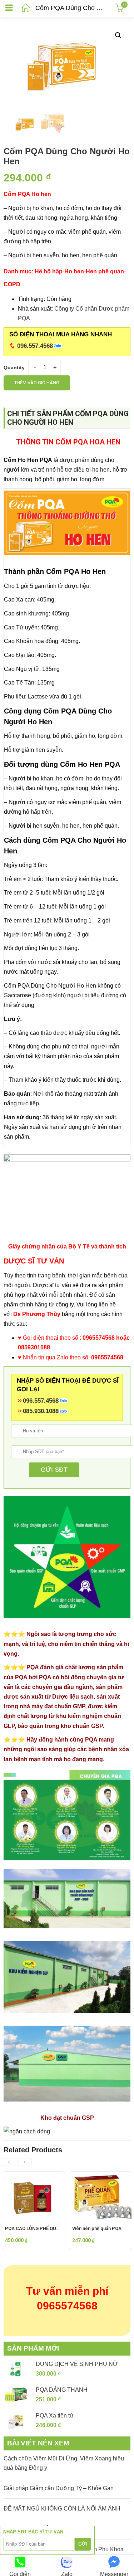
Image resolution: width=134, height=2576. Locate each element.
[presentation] (9, 2162)
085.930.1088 (41, 1411)
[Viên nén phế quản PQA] (101, 2177)
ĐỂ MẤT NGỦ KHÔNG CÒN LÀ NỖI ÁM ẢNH (62, 2509)
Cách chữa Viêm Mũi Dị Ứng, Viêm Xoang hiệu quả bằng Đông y (64, 2463)
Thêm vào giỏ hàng (37, 383)
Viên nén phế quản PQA (97, 2228)
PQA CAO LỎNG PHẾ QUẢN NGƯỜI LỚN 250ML (54, 2228)
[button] (118, 35)
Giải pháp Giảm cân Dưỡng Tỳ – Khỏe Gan (59, 2488)
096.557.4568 (35, 346)
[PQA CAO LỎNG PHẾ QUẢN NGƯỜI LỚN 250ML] (34, 2177)
